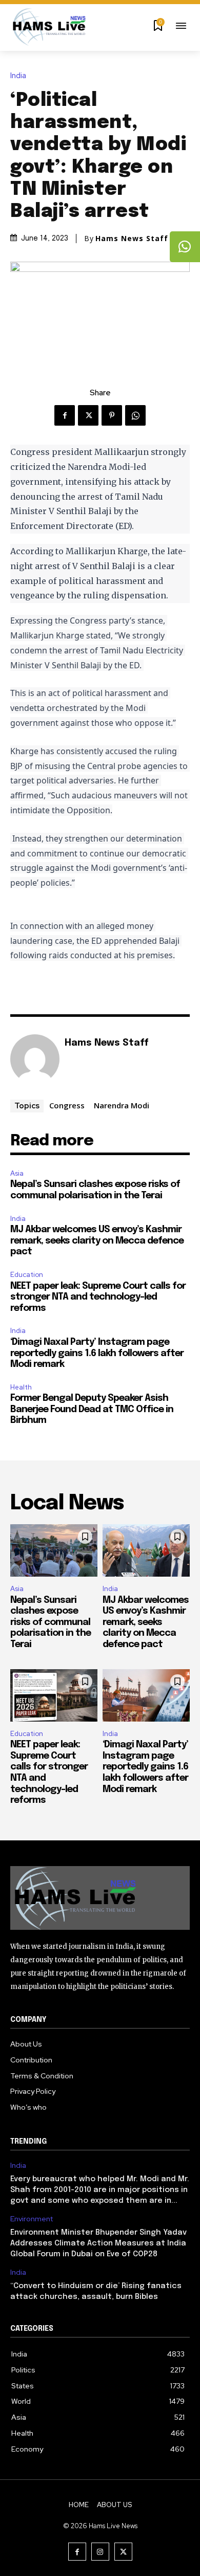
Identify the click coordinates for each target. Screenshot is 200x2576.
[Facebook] (65, 415)
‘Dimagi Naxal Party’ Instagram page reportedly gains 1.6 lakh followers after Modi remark (97, 1353)
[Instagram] (100, 2552)
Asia (17, 1173)
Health (21, 1387)
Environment (32, 2219)
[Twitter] (88, 415)
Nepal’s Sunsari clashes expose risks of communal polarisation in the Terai (51, 1622)
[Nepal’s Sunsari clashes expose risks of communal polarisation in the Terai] (54, 1550)
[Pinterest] (112, 415)
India (18, 76)
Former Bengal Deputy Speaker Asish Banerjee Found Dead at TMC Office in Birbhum (92, 1409)
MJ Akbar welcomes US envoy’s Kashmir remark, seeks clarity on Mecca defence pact (97, 1241)
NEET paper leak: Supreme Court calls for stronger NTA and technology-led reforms (98, 1297)
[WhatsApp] (135, 415)
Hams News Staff (132, 239)
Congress (67, 1105)
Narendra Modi (122, 1105)
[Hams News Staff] (35, 1059)
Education (27, 1275)
